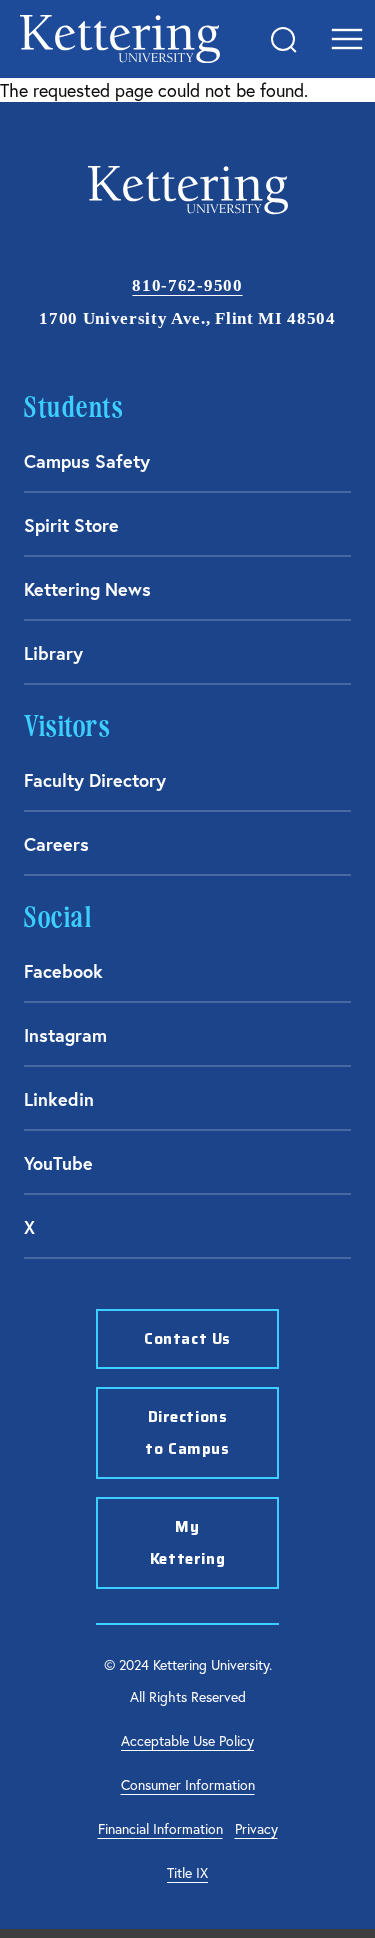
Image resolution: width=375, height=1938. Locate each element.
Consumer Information (188, 1784)
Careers (56, 844)
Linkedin (59, 1099)
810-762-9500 (187, 285)
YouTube (58, 1163)
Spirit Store (71, 525)
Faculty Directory (95, 780)
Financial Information (160, 1828)
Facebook (63, 971)
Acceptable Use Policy (187, 1740)
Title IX (187, 1872)
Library (53, 653)
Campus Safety (87, 461)
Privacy (256, 1828)
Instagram (65, 1035)
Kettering (120, 39)
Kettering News (87, 589)
